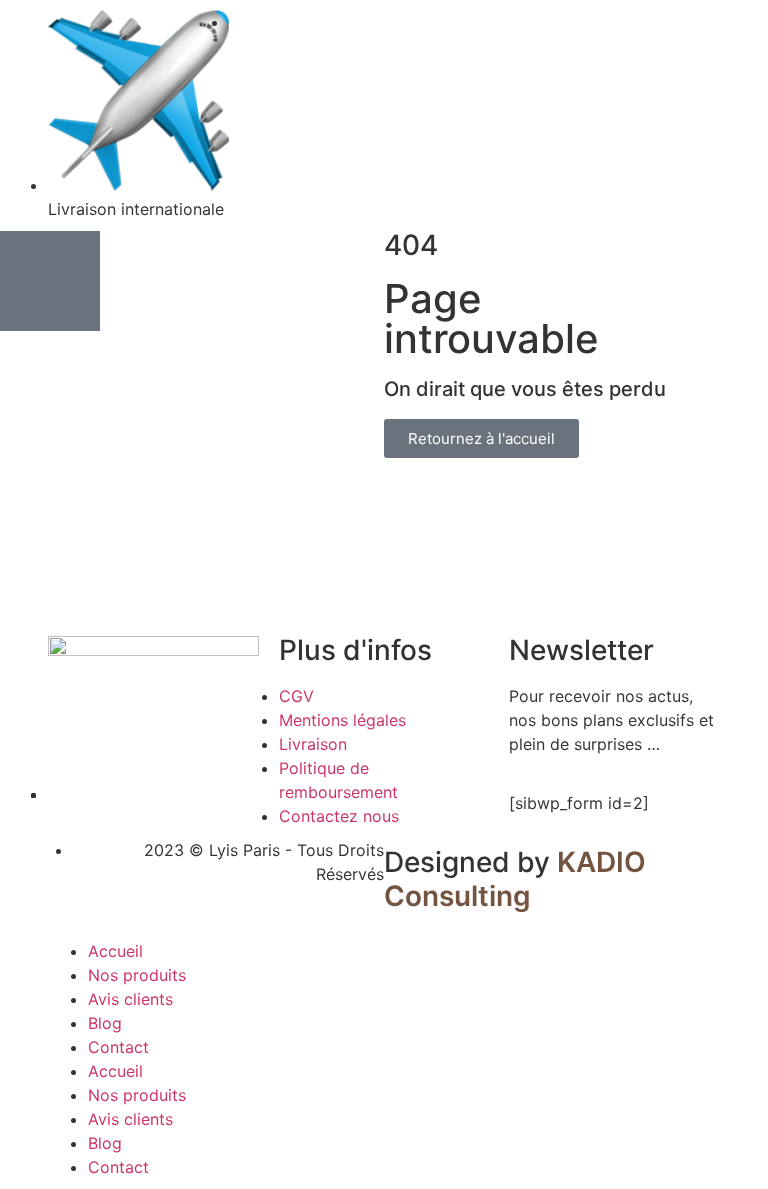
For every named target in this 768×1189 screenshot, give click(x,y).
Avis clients (130, 999)
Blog (105, 1023)
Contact (118, 1047)
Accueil (115, 951)
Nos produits (137, 975)
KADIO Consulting (515, 879)
